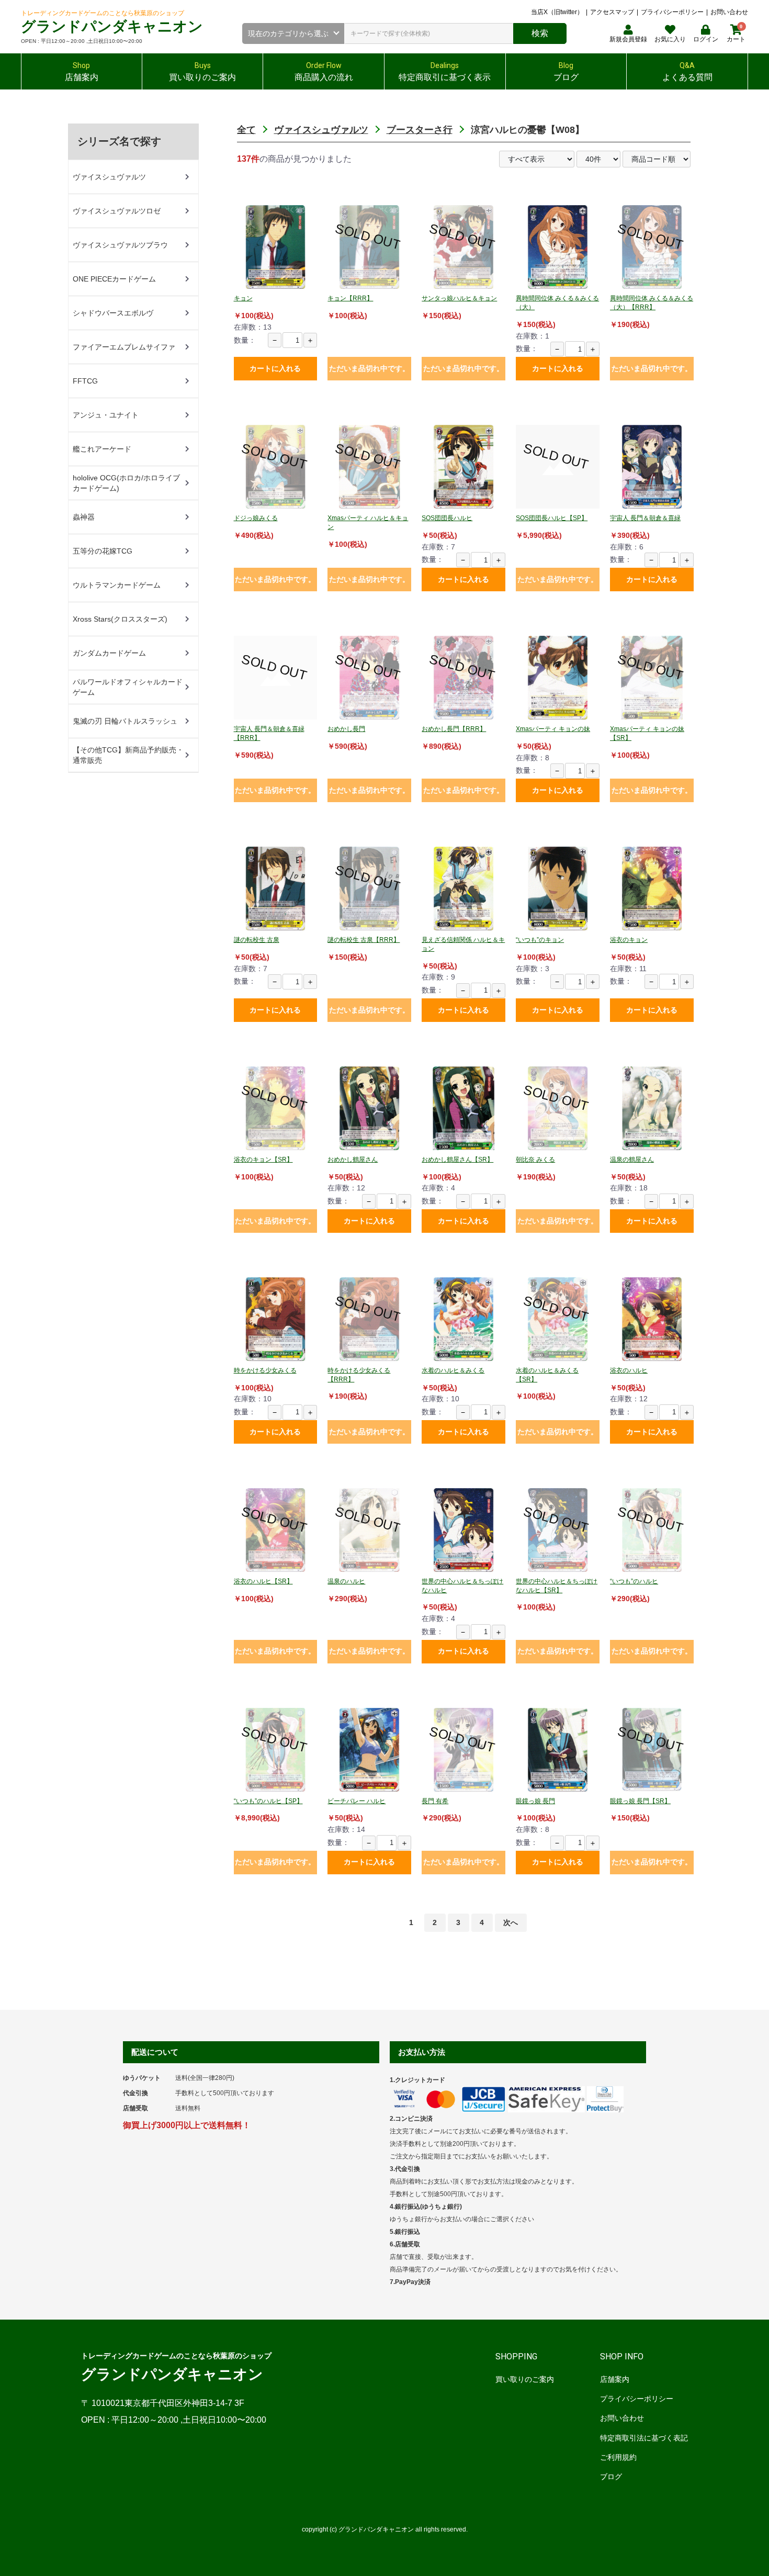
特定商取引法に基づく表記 (644, 2438)
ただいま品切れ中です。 (369, 368)
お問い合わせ (729, 12)
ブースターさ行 (420, 130)
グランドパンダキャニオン (112, 26)
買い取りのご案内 (525, 2379)
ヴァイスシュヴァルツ (321, 130)
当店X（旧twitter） (557, 12)
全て (246, 130)
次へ (511, 1922)
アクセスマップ (612, 12)
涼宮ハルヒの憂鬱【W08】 (528, 130)
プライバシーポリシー (672, 12)
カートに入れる (275, 368)
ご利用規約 (618, 2457)
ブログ (611, 2477)
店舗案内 (615, 2379)
